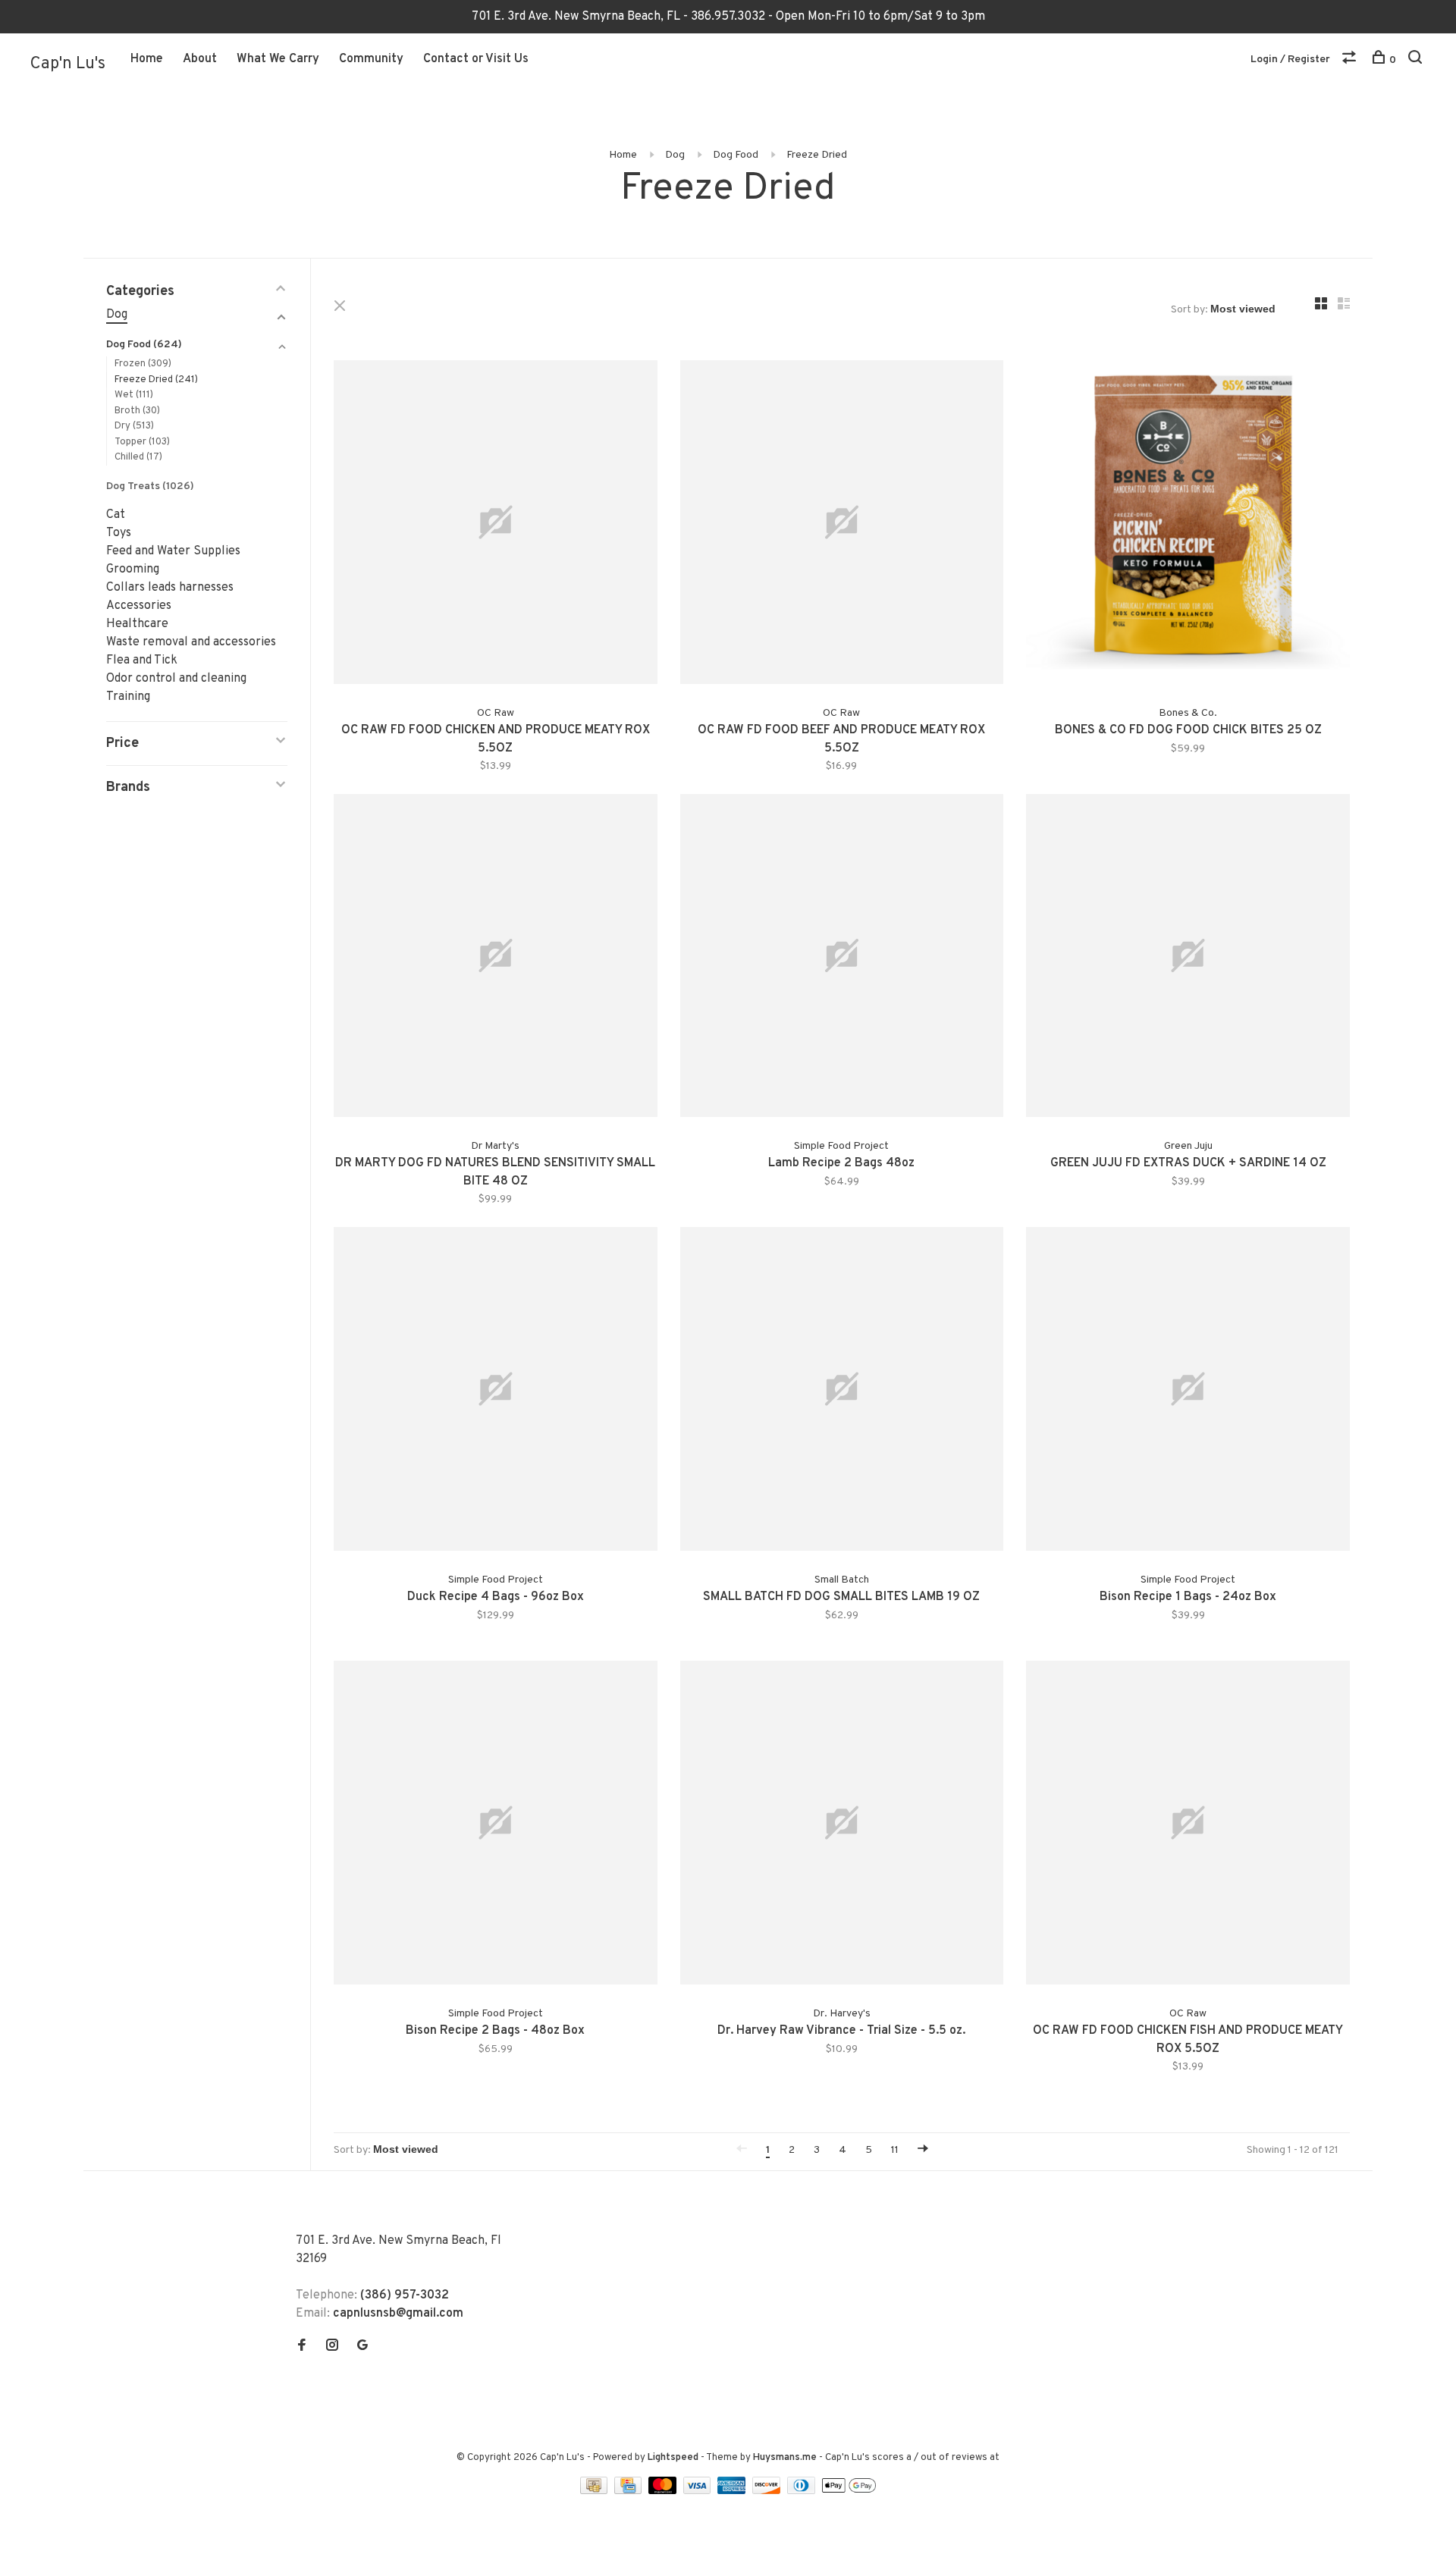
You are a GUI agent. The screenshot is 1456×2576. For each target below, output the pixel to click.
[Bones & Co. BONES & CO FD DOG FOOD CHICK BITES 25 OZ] (1188, 525)
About (200, 59)
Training (128, 697)
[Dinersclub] (803, 2491)
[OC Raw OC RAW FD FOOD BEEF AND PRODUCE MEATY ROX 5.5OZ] (842, 525)
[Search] (1417, 60)
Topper (142, 442)
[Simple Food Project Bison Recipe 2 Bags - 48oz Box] (496, 1826)
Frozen (143, 364)
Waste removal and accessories (191, 642)
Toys (119, 533)
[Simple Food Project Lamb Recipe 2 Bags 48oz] (842, 959)
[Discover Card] (768, 2491)
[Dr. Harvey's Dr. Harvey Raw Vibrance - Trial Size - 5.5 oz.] (842, 1826)
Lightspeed (673, 2458)
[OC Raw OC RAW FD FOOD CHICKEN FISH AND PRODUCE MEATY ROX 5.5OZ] (1188, 1826)
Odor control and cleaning (176, 679)
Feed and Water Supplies (173, 551)
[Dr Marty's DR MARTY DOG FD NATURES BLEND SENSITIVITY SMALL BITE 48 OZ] (496, 959)
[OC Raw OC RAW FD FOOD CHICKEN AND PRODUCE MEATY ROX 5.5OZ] (496, 525)
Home (147, 59)
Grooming (133, 569)
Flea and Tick (142, 660)
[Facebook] (302, 2347)
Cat (116, 515)
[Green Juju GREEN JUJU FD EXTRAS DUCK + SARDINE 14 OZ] (1188, 959)
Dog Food (736, 155)
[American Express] (733, 2491)
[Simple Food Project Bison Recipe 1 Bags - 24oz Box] (1188, 1392)
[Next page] (923, 2150)
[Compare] (1351, 60)
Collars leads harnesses (170, 588)
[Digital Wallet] (849, 2491)
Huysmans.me (786, 2458)
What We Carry (278, 59)
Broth (137, 411)
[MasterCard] (664, 2491)
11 (895, 2150)
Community (371, 59)
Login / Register (1290, 60)
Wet (134, 395)
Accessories (139, 606)
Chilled (138, 457)
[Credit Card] (629, 2491)
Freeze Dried (817, 155)
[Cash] (595, 2491)
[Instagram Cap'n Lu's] (332, 2347)
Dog (675, 155)
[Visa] (699, 2491)
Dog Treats (150, 486)
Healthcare (137, 624)
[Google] (362, 2347)
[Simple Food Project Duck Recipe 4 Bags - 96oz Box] (496, 1392)
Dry (134, 426)
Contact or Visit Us (476, 59)
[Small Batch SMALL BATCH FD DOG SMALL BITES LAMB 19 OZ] (842, 1392)
